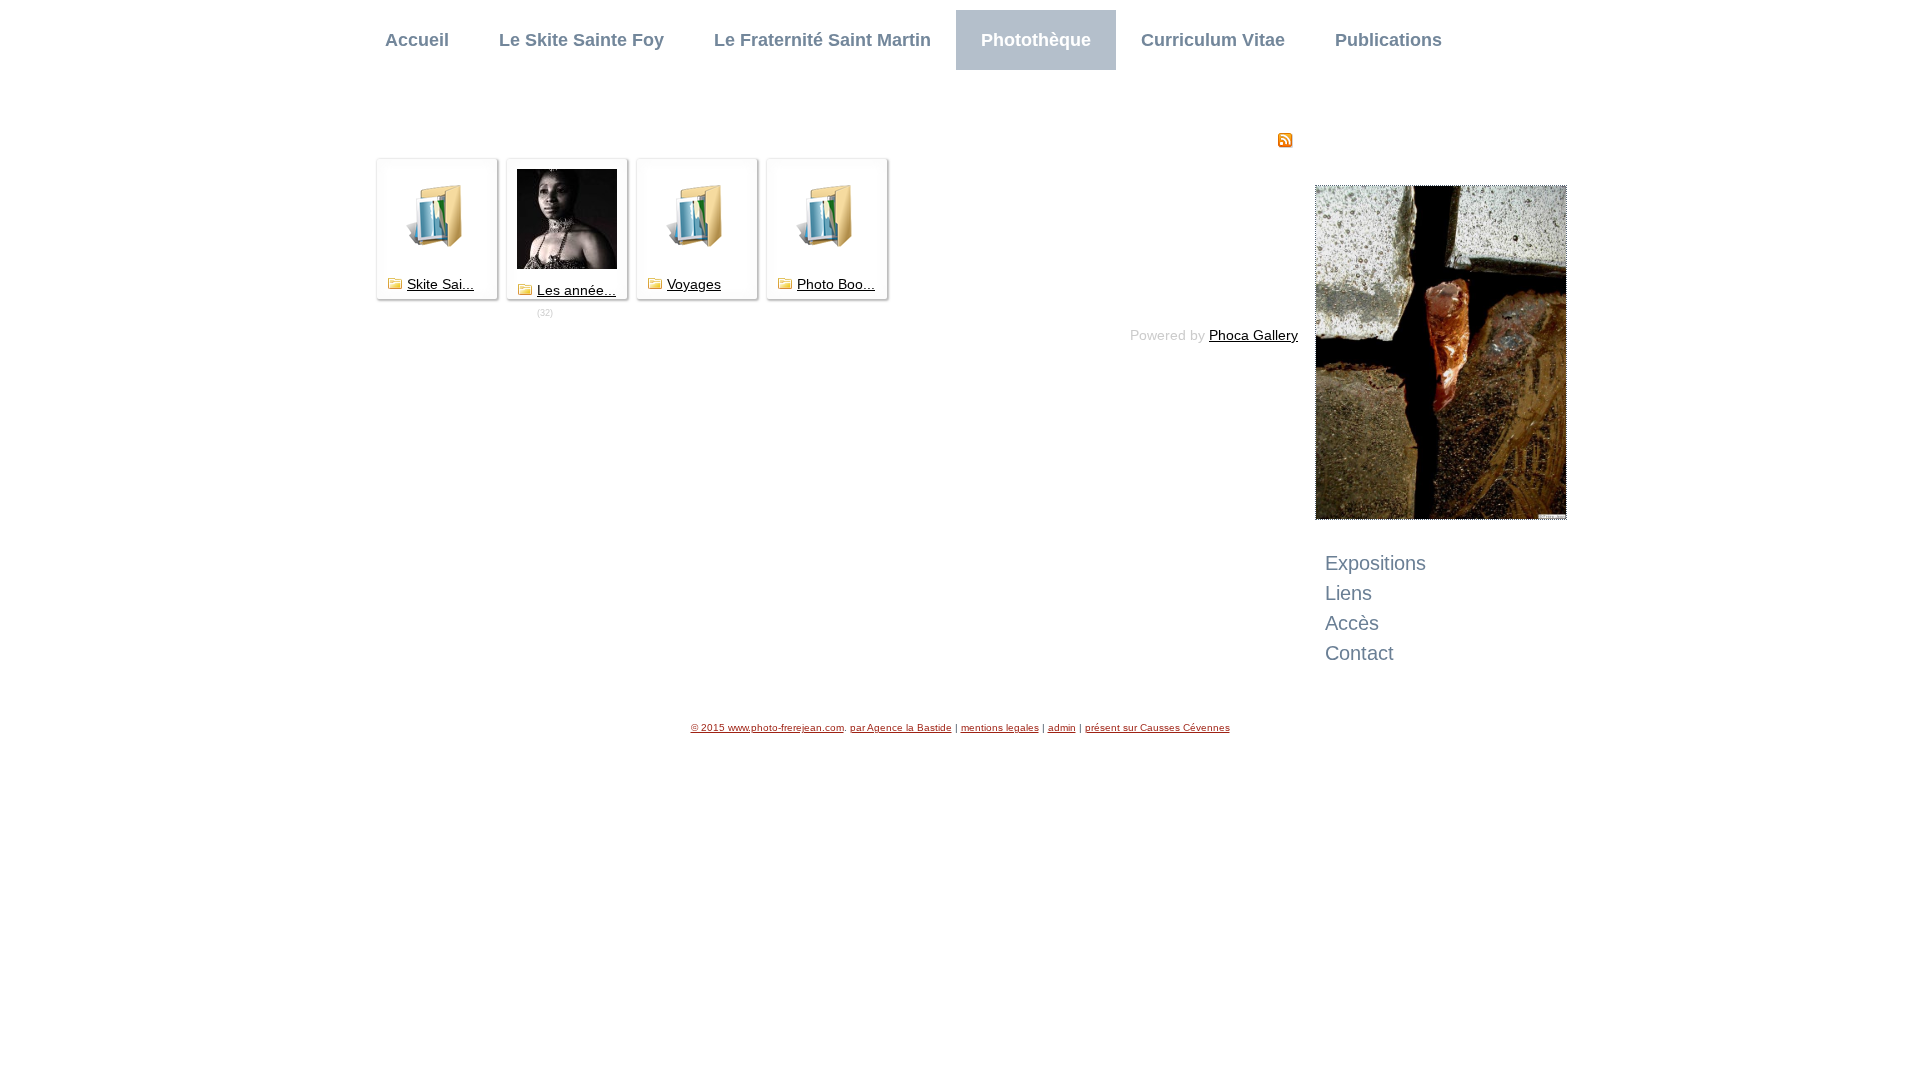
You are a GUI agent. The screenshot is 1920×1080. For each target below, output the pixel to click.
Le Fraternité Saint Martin (822, 40)
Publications (1388, 40)
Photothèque (1036, 40)
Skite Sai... (440, 284)
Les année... (576, 290)
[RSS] (1285, 143)
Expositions (1375, 563)
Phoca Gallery (1253, 335)
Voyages (694, 284)
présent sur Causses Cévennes (1157, 727)
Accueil (417, 40)
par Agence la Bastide (901, 727)
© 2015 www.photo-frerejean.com (767, 727)
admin (1062, 727)
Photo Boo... (836, 284)
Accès (1352, 623)
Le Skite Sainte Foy (581, 40)
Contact (1359, 653)
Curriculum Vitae (1213, 40)
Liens (1348, 593)
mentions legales (1000, 727)
